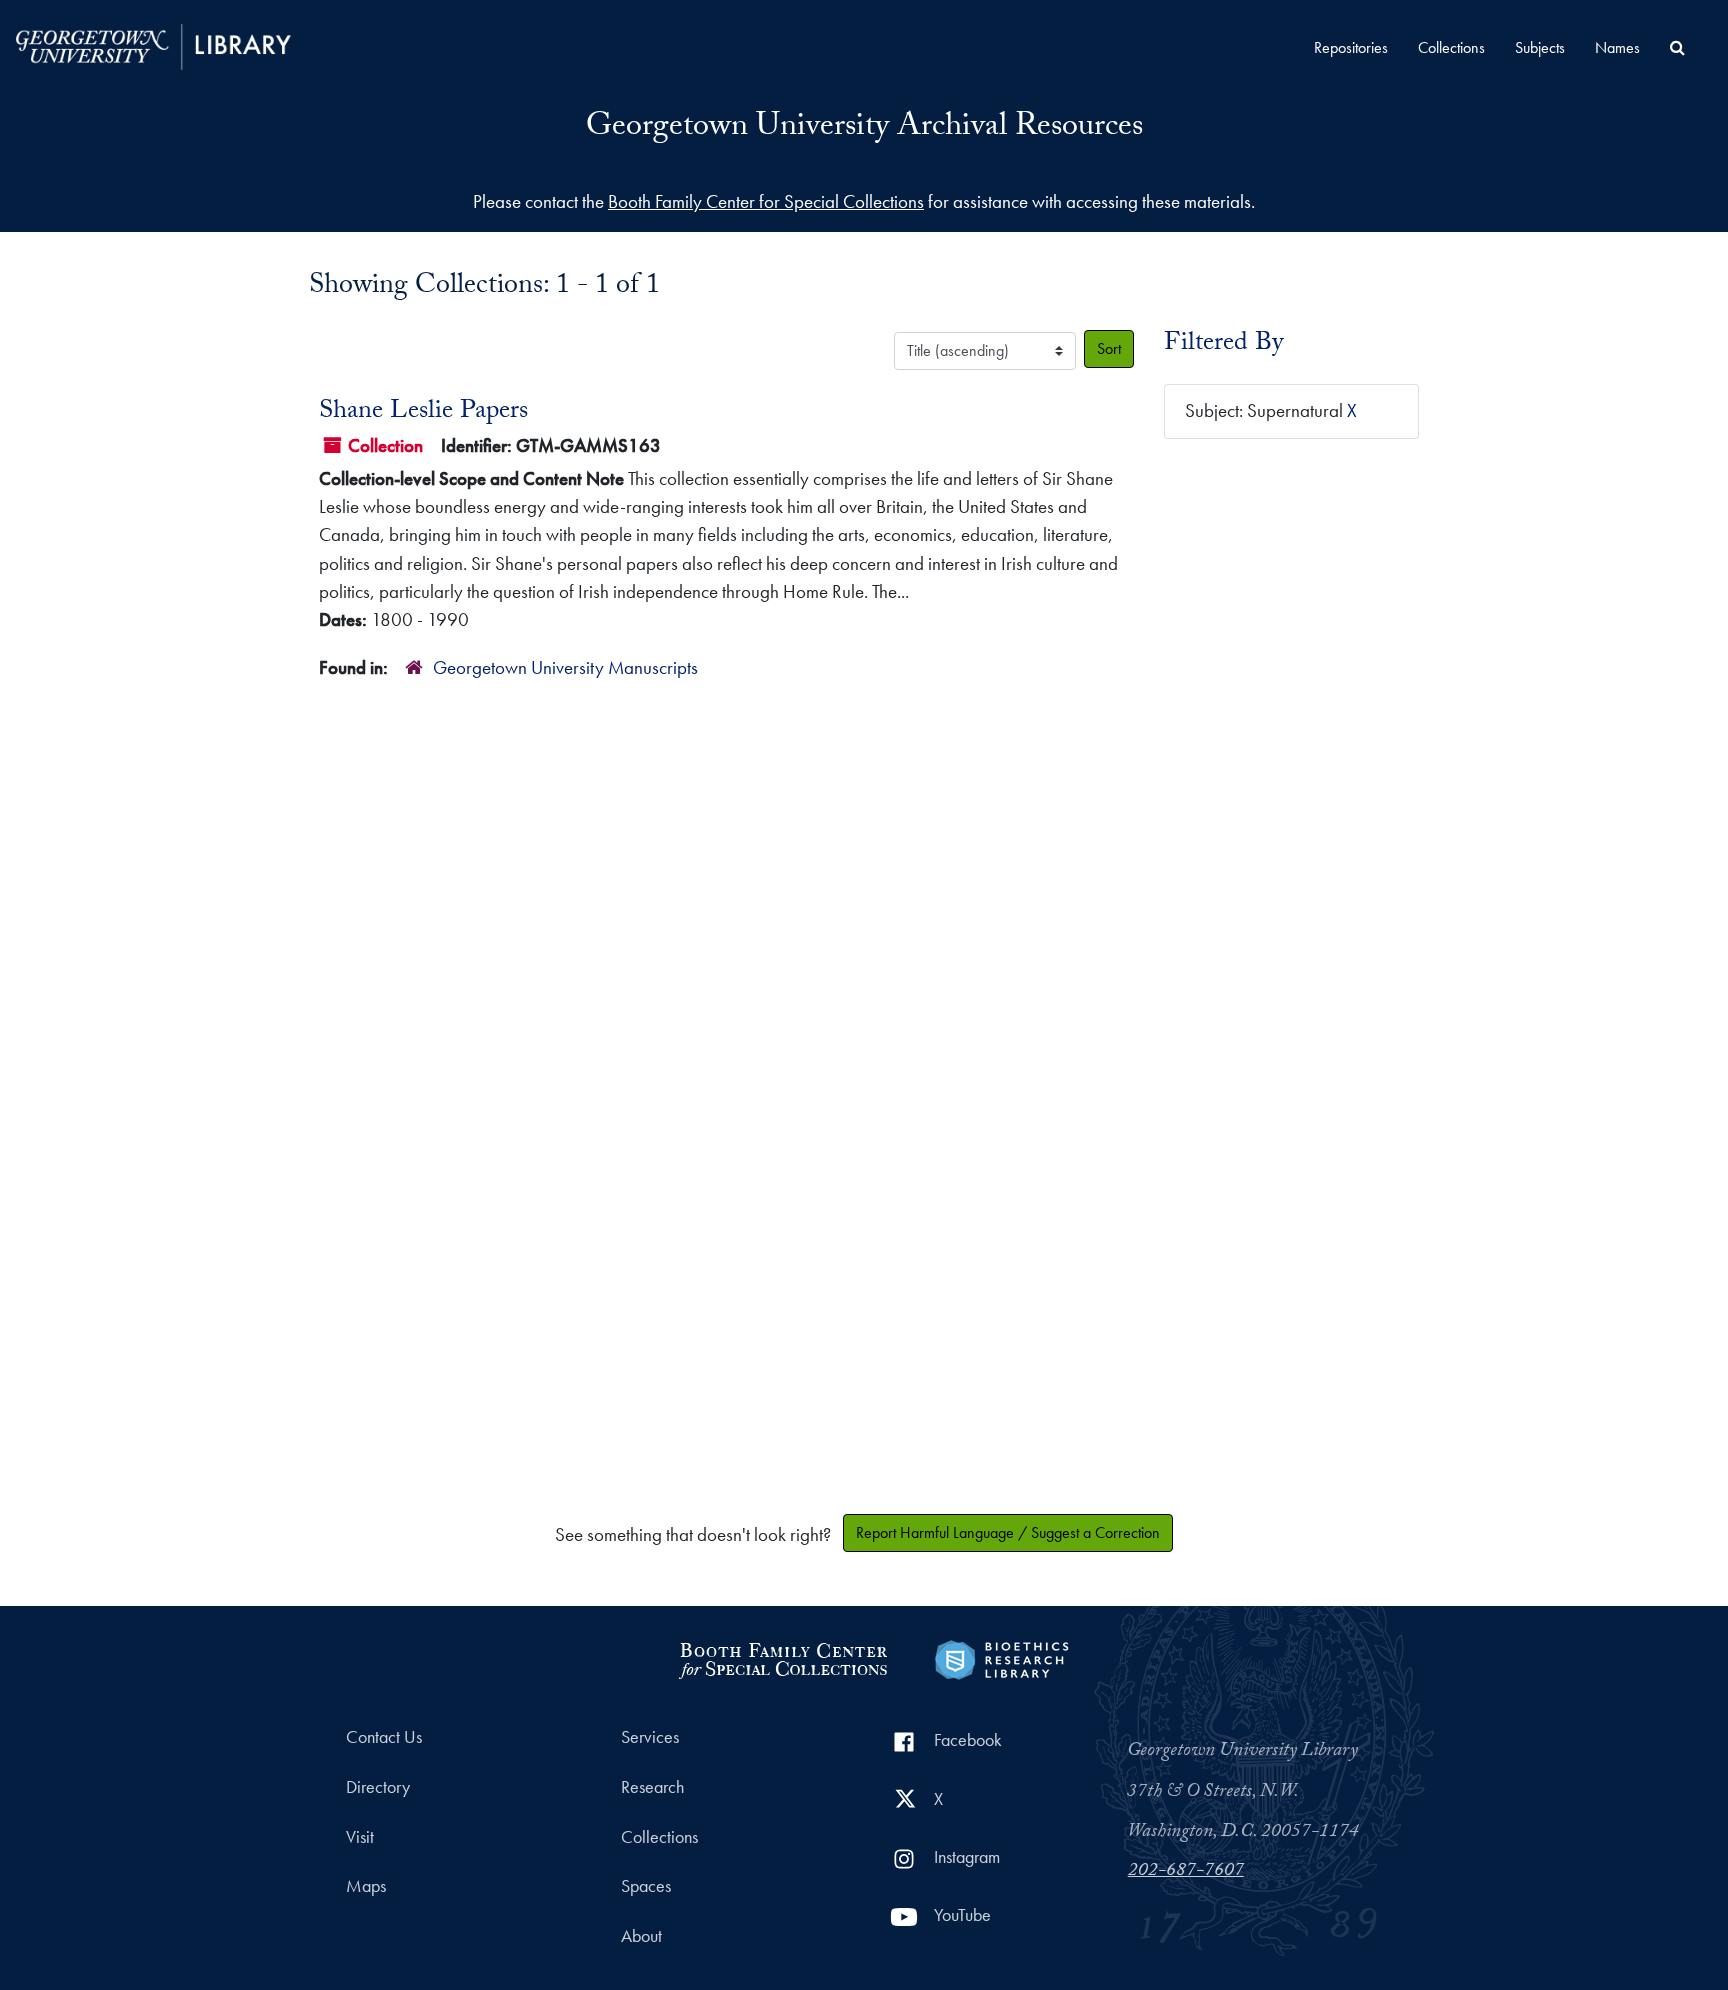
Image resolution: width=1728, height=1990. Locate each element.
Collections (1451, 47)
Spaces (646, 1886)
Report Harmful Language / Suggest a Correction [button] (1008, 1532)
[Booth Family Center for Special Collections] (782, 1657)
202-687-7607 (1186, 1872)
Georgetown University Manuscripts (565, 667)
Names (1617, 47)
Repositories (1351, 47)
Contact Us (384, 1737)
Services (650, 1737)
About (641, 1936)
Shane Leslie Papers (423, 413)
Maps (366, 1886)
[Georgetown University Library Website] (153, 44)
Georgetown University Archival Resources (864, 129)
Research (652, 1787)
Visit (360, 1837)
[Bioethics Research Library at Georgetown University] (1001, 1657)
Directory (378, 1787)
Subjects (1540, 47)
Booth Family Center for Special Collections (766, 201)
